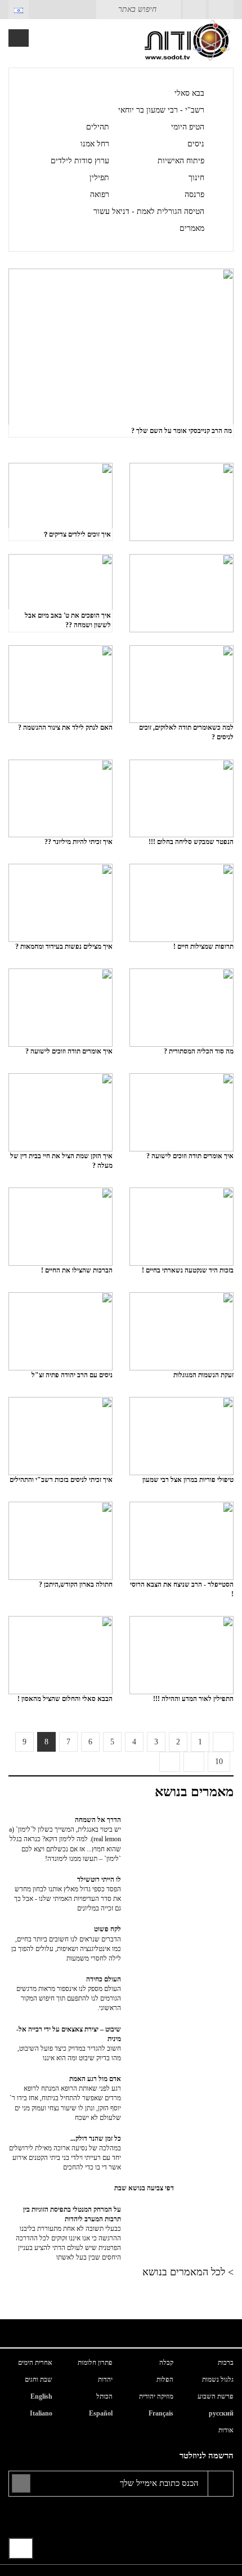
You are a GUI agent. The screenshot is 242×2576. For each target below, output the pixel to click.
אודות (226, 2430)
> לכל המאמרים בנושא (188, 2272)
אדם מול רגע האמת (65, 2098)
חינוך (196, 178)
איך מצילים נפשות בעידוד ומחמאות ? (64, 947)
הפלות (165, 2379)
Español (101, 2413)
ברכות (226, 2363)
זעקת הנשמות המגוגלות (203, 1375)
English (41, 2396)
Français (161, 2413)
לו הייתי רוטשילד (68, 1894)
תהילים (98, 127)
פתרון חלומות (95, 2363)
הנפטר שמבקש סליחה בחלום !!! (191, 842)
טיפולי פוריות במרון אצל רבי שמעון (188, 1480)
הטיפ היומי (188, 127)
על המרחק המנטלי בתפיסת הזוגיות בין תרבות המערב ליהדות (68, 2234)
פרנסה (194, 195)
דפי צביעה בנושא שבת (144, 2188)
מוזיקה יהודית (156, 2396)
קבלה (166, 2363)
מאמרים (192, 228)
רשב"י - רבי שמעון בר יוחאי (161, 110)
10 (219, 1762)
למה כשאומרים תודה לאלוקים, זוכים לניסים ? (186, 732)
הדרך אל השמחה (65, 1839)
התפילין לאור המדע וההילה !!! (193, 1699)
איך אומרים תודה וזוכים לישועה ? (69, 1051)
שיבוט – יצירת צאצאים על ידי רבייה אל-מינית (69, 2044)
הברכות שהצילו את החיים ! (77, 1270)
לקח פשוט (66, 1943)
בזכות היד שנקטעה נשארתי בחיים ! (188, 1270)
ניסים (196, 144)
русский (221, 2413)
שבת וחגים (39, 2379)
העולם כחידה (69, 1994)
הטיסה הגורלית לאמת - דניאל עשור (149, 211)
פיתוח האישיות (181, 161)
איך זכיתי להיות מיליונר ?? (79, 842)
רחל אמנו (95, 144)
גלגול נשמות (218, 2379)
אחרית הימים (35, 2363)
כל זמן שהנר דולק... (65, 2153)
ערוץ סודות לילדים (80, 161)
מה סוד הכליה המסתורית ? (199, 1051)
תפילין (99, 178)
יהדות (105, 2379)
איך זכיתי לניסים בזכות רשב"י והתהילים (61, 1480)
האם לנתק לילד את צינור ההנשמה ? (65, 727)
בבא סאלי (189, 93)
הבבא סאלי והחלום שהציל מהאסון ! (65, 1699)
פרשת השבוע (216, 2396)
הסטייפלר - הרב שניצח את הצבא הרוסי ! (182, 1589)
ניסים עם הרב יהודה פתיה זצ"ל (72, 1375)
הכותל (104, 2396)
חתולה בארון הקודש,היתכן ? (76, 1584)
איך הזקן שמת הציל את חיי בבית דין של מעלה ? (61, 1161)
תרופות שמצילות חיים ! (203, 947)
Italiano (41, 2413)
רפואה (100, 195)
